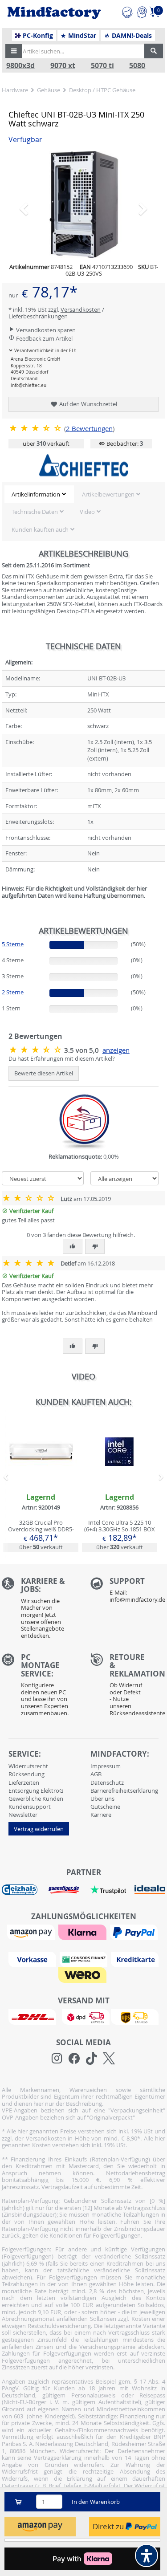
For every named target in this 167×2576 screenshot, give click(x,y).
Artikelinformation (36, 494)
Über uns (102, 1799)
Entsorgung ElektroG (36, 1791)
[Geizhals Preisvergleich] (20, 1889)
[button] (14, 51)
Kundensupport (30, 1807)
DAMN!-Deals (131, 36)
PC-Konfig (37, 36)
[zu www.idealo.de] (150, 1890)
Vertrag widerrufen (39, 1829)
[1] (40, 2527)
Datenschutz (107, 1782)
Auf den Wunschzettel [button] (88, 404)
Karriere (101, 1815)
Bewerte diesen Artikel (44, 1073)
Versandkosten (81, 309)
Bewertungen (89, 429)
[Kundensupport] (127, 11)
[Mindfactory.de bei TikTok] (92, 2059)
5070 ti (102, 66)
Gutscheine (105, 1807)
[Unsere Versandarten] (83, 2016)
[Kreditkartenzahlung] (135, 1959)
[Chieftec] (84, 465)
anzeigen (116, 1050)
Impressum (106, 1766)
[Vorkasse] (33, 1959)
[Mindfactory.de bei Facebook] (74, 2059)
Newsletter (23, 1815)
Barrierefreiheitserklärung (124, 1791)
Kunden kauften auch (40, 529)
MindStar (81, 36)
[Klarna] (83, 1932)
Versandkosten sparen (45, 330)
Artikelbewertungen (108, 494)
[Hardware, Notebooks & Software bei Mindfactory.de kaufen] (54, 13)
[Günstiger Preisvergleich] (64, 1889)
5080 (137, 66)
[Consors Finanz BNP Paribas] (85, 1959)
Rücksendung (26, 1774)
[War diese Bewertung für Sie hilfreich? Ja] (73, 1246)
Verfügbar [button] (25, 140)
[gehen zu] (2, 907)
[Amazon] (32, 1932)
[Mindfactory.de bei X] (109, 2059)
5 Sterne (13, 944)
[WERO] (83, 1974)
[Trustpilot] (108, 1889)
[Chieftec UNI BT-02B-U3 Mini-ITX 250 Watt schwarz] (84, 204)
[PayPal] (135, 1932)
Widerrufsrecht (28, 1766)
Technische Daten (35, 512)
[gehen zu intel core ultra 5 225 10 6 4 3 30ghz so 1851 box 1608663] (120, 1484)
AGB (96, 1774)
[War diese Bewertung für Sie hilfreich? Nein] (95, 1246)
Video (87, 512)
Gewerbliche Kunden (36, 1799)
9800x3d (20, 66)
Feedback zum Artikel (44, 338)
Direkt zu (109, 2526)
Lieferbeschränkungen (38, 316)
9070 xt (63, 66)
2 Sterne (13, 992)
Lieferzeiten (24, 1782)
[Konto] (142, 11)
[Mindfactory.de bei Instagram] (57, 2059)
